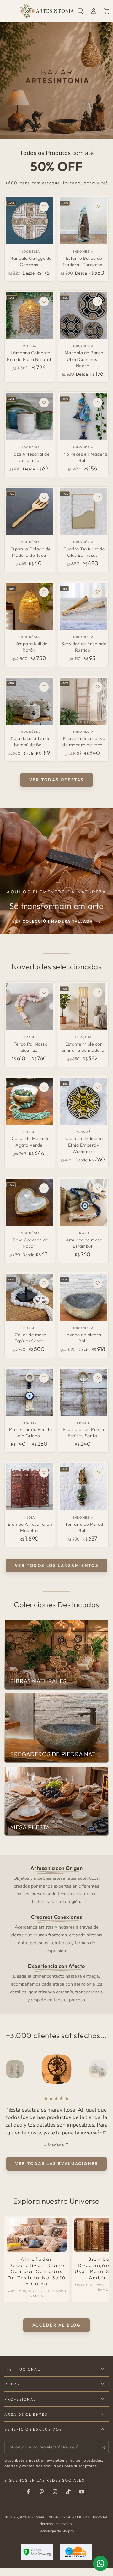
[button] (80, 11)
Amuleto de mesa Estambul (84, 1243)
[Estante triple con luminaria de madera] (83, 1007)
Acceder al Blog (57, 2333)
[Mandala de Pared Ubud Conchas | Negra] (83, 316)
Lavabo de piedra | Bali (84, 1338)
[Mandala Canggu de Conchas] (30, 221)
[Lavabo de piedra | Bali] (83, 1297)
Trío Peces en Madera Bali (84, 457)
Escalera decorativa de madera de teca (84, 742)
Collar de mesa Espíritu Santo (30, 1338)
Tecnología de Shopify (56, 2539)
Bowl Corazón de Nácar (31, 1243)
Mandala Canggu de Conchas (31, 261)
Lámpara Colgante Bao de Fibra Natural (29, 356)
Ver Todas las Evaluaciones (56, 2171)
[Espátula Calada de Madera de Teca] (30, 512)
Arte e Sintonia (32, 2525)
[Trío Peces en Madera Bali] (83, 417)
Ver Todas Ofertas (56, 780)
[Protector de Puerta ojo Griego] (30, 1392)
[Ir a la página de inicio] (47, 11)
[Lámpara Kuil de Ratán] (30, 606)
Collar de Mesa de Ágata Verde (31, 1142)
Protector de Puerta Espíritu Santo (84, 1433)
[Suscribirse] (105, 2455)
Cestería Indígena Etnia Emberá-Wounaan (84, 1145)
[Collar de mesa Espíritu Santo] (30, 1297)
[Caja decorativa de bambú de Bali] (30, 701)
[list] (57, 1934)
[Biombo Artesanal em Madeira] (30, 1487)
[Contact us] (100, 2563)
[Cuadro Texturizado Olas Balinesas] (83, 512)
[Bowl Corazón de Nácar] (30, 1203)
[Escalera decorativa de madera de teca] (83, 701)
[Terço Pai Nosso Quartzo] (30, 1007)
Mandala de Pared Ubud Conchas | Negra (84, 359)
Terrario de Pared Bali (84, 1527)
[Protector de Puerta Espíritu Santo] (83, 1392)
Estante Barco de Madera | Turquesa (83, 261)
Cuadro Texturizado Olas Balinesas (84, 552)
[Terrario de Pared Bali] (83, 1487)
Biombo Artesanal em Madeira (31, 1527)
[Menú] (7, 11)
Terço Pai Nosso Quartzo (31, 1047)
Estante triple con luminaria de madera (83, 1047)
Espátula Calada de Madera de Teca (31, 552)
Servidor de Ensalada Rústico (84, 647)
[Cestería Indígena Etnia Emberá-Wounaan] (83, 1101)
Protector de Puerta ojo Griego (31, 1433)
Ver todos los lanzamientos (57, 1565)
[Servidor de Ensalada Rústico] (83, 606)
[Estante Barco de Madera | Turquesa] (83, 221)
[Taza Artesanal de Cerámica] (30, 417)
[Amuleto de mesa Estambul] (83, 1203)
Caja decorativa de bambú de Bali (30, 742)
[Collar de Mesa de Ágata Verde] (30, 1101)
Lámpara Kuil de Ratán (31, 647)
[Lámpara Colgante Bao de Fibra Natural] (30, 316)
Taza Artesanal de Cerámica (31, 457)
